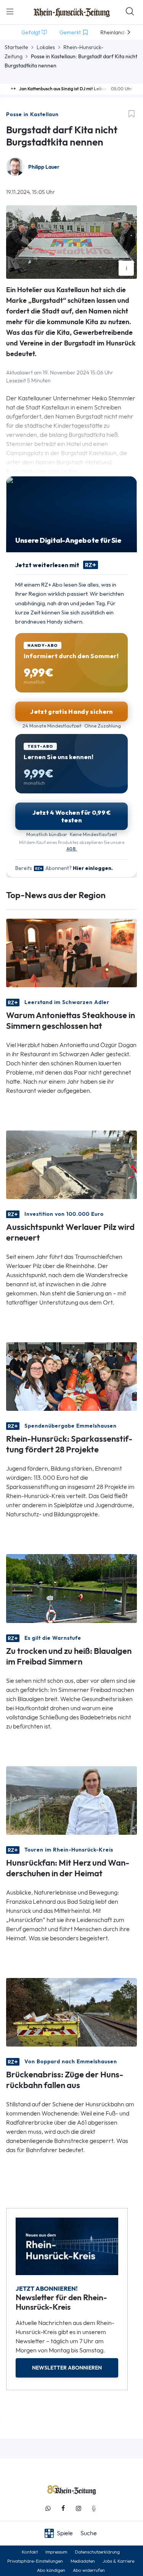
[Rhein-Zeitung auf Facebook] (63, 2508)
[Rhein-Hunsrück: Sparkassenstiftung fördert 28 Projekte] (71, 1376)
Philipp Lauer (44, 167)
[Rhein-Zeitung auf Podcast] (94, 2508)
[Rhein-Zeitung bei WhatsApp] (48, 2508)
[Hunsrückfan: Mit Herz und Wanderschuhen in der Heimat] (71, 1800)
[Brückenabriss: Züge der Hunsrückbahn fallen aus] (71, 2011)
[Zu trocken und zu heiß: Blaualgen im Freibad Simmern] (71, 1588)
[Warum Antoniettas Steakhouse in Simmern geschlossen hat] (71, 952)
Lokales (46, 47)
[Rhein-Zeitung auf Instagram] (79, 2508)
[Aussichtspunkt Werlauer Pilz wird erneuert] (71, 1164)
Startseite (16, 47)
